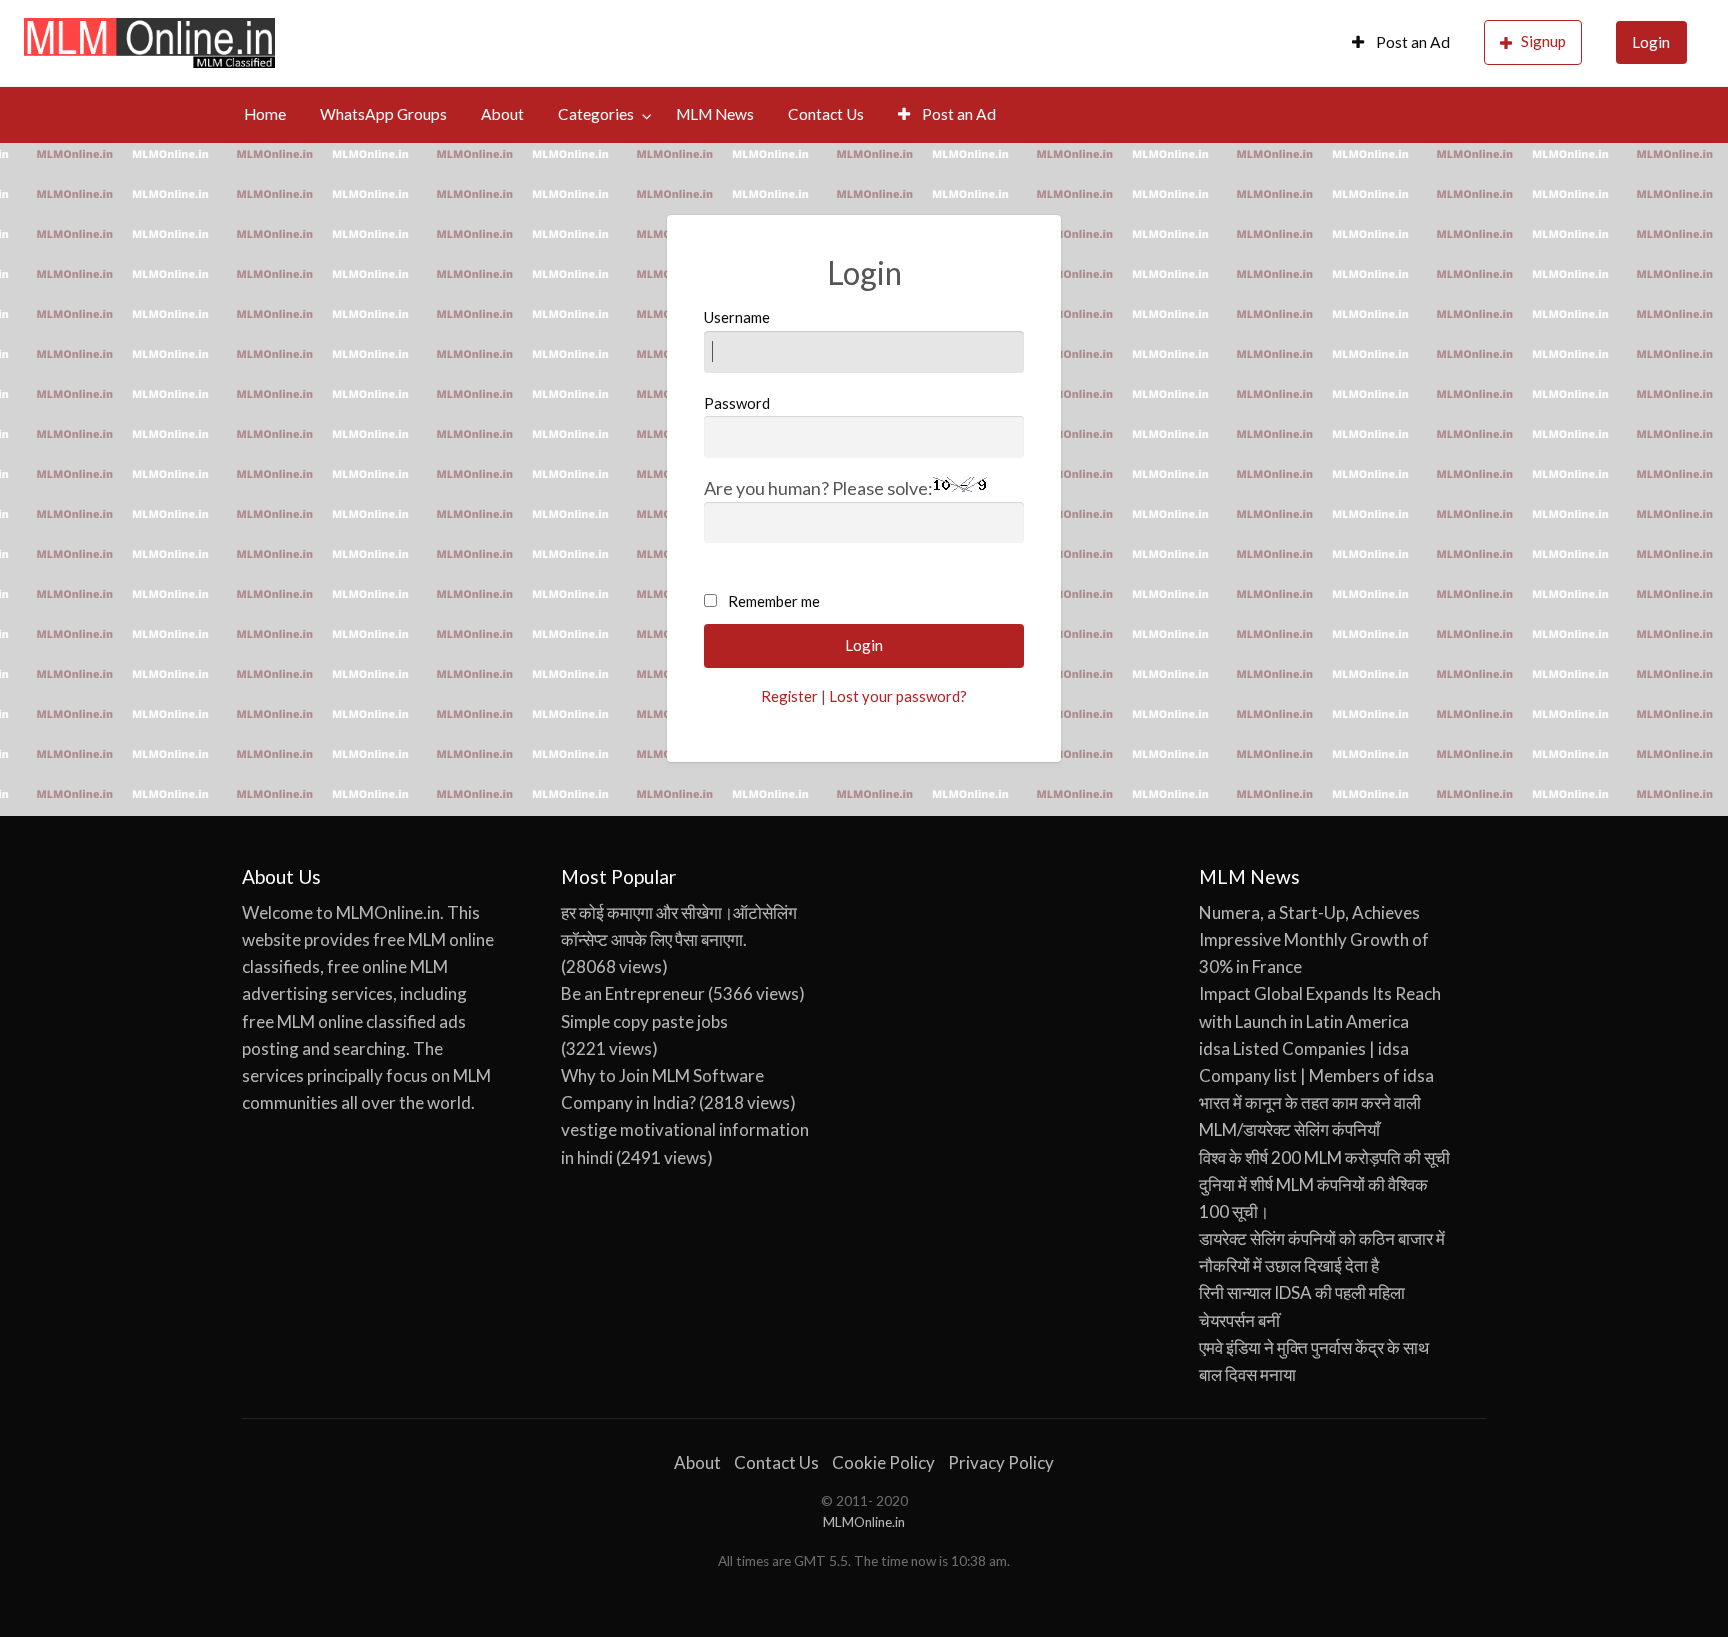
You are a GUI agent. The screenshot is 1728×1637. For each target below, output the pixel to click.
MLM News (715, 114)
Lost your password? (898, 696)
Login (1651, 42)
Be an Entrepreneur (633, 993)
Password (737, 403)
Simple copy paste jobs (644, 1021)
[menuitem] (1401, 43)
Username (737, 317)
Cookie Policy (883, 1462)
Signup (1543, 41)
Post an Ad (1411, 42)
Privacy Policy (1001, 1462)
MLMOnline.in (864, 1522)
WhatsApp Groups (383, 114)
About (502, 114)
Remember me (774, 601)
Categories (596, 114)
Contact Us (826, 114)
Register (789, 696)
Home (265, 114)
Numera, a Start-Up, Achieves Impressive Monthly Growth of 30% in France (1314, 939)
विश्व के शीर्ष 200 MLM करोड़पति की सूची (1324, 1157)
